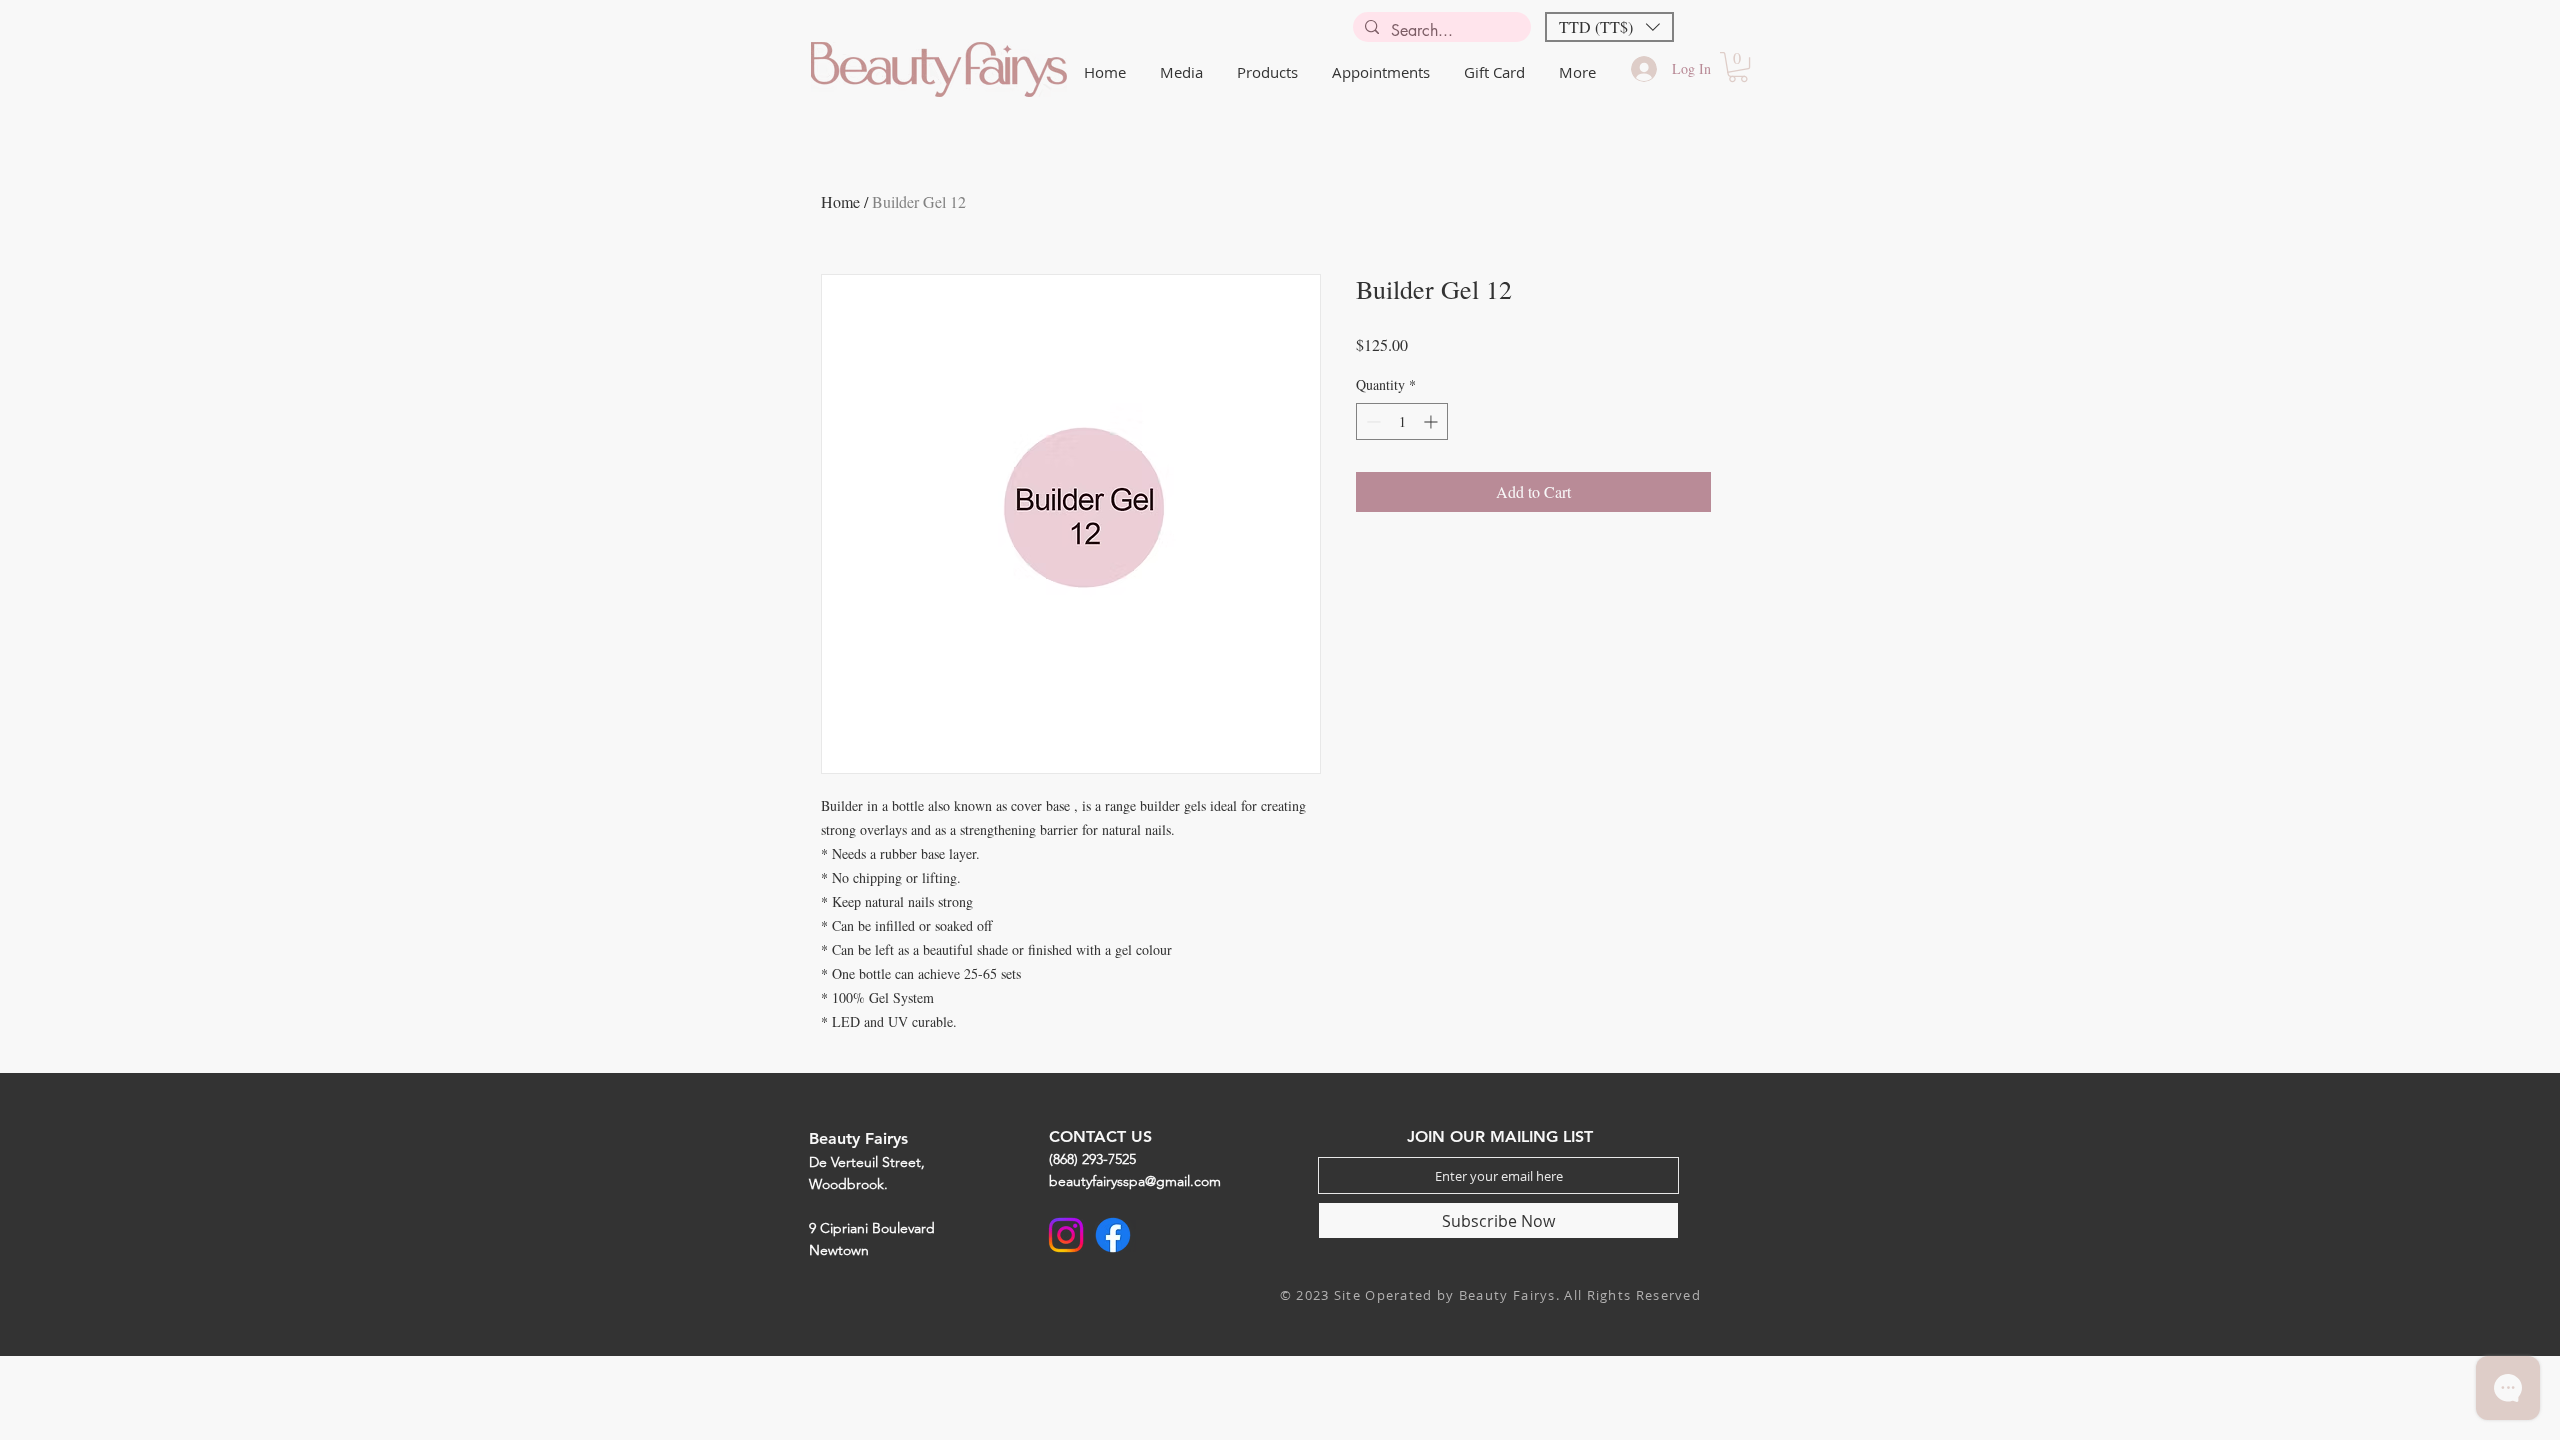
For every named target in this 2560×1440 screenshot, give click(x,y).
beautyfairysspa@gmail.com (1135, 1181)
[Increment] (1432, 421)
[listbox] (1609, 27)
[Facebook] (1113, 1235)
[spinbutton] (1402, 421)
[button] (1609, 27)
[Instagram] (1066, 1235)
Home (840, 201)
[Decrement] (1371, 421)
